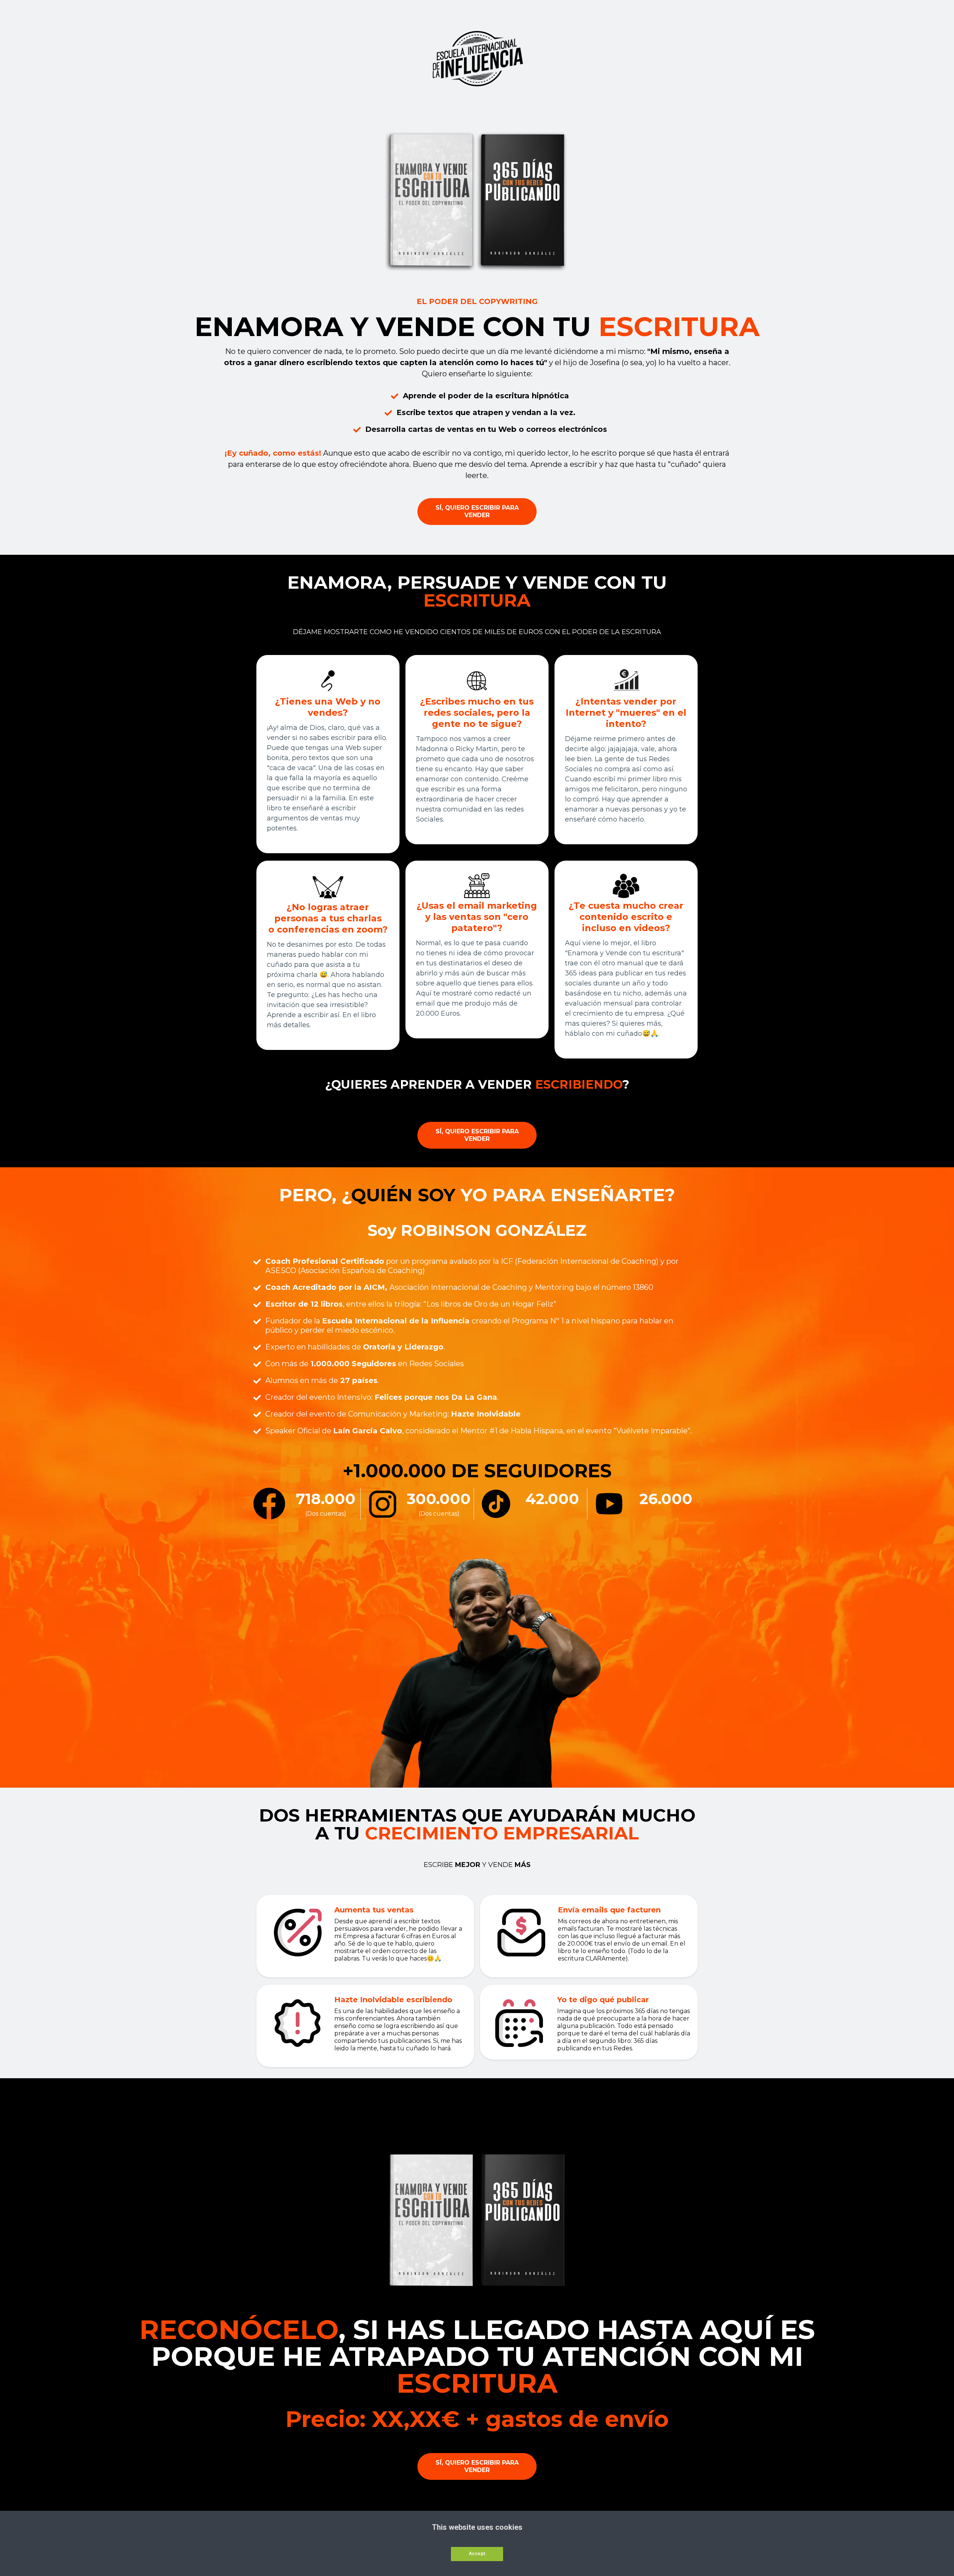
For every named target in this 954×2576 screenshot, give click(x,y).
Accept (477, 2554)
